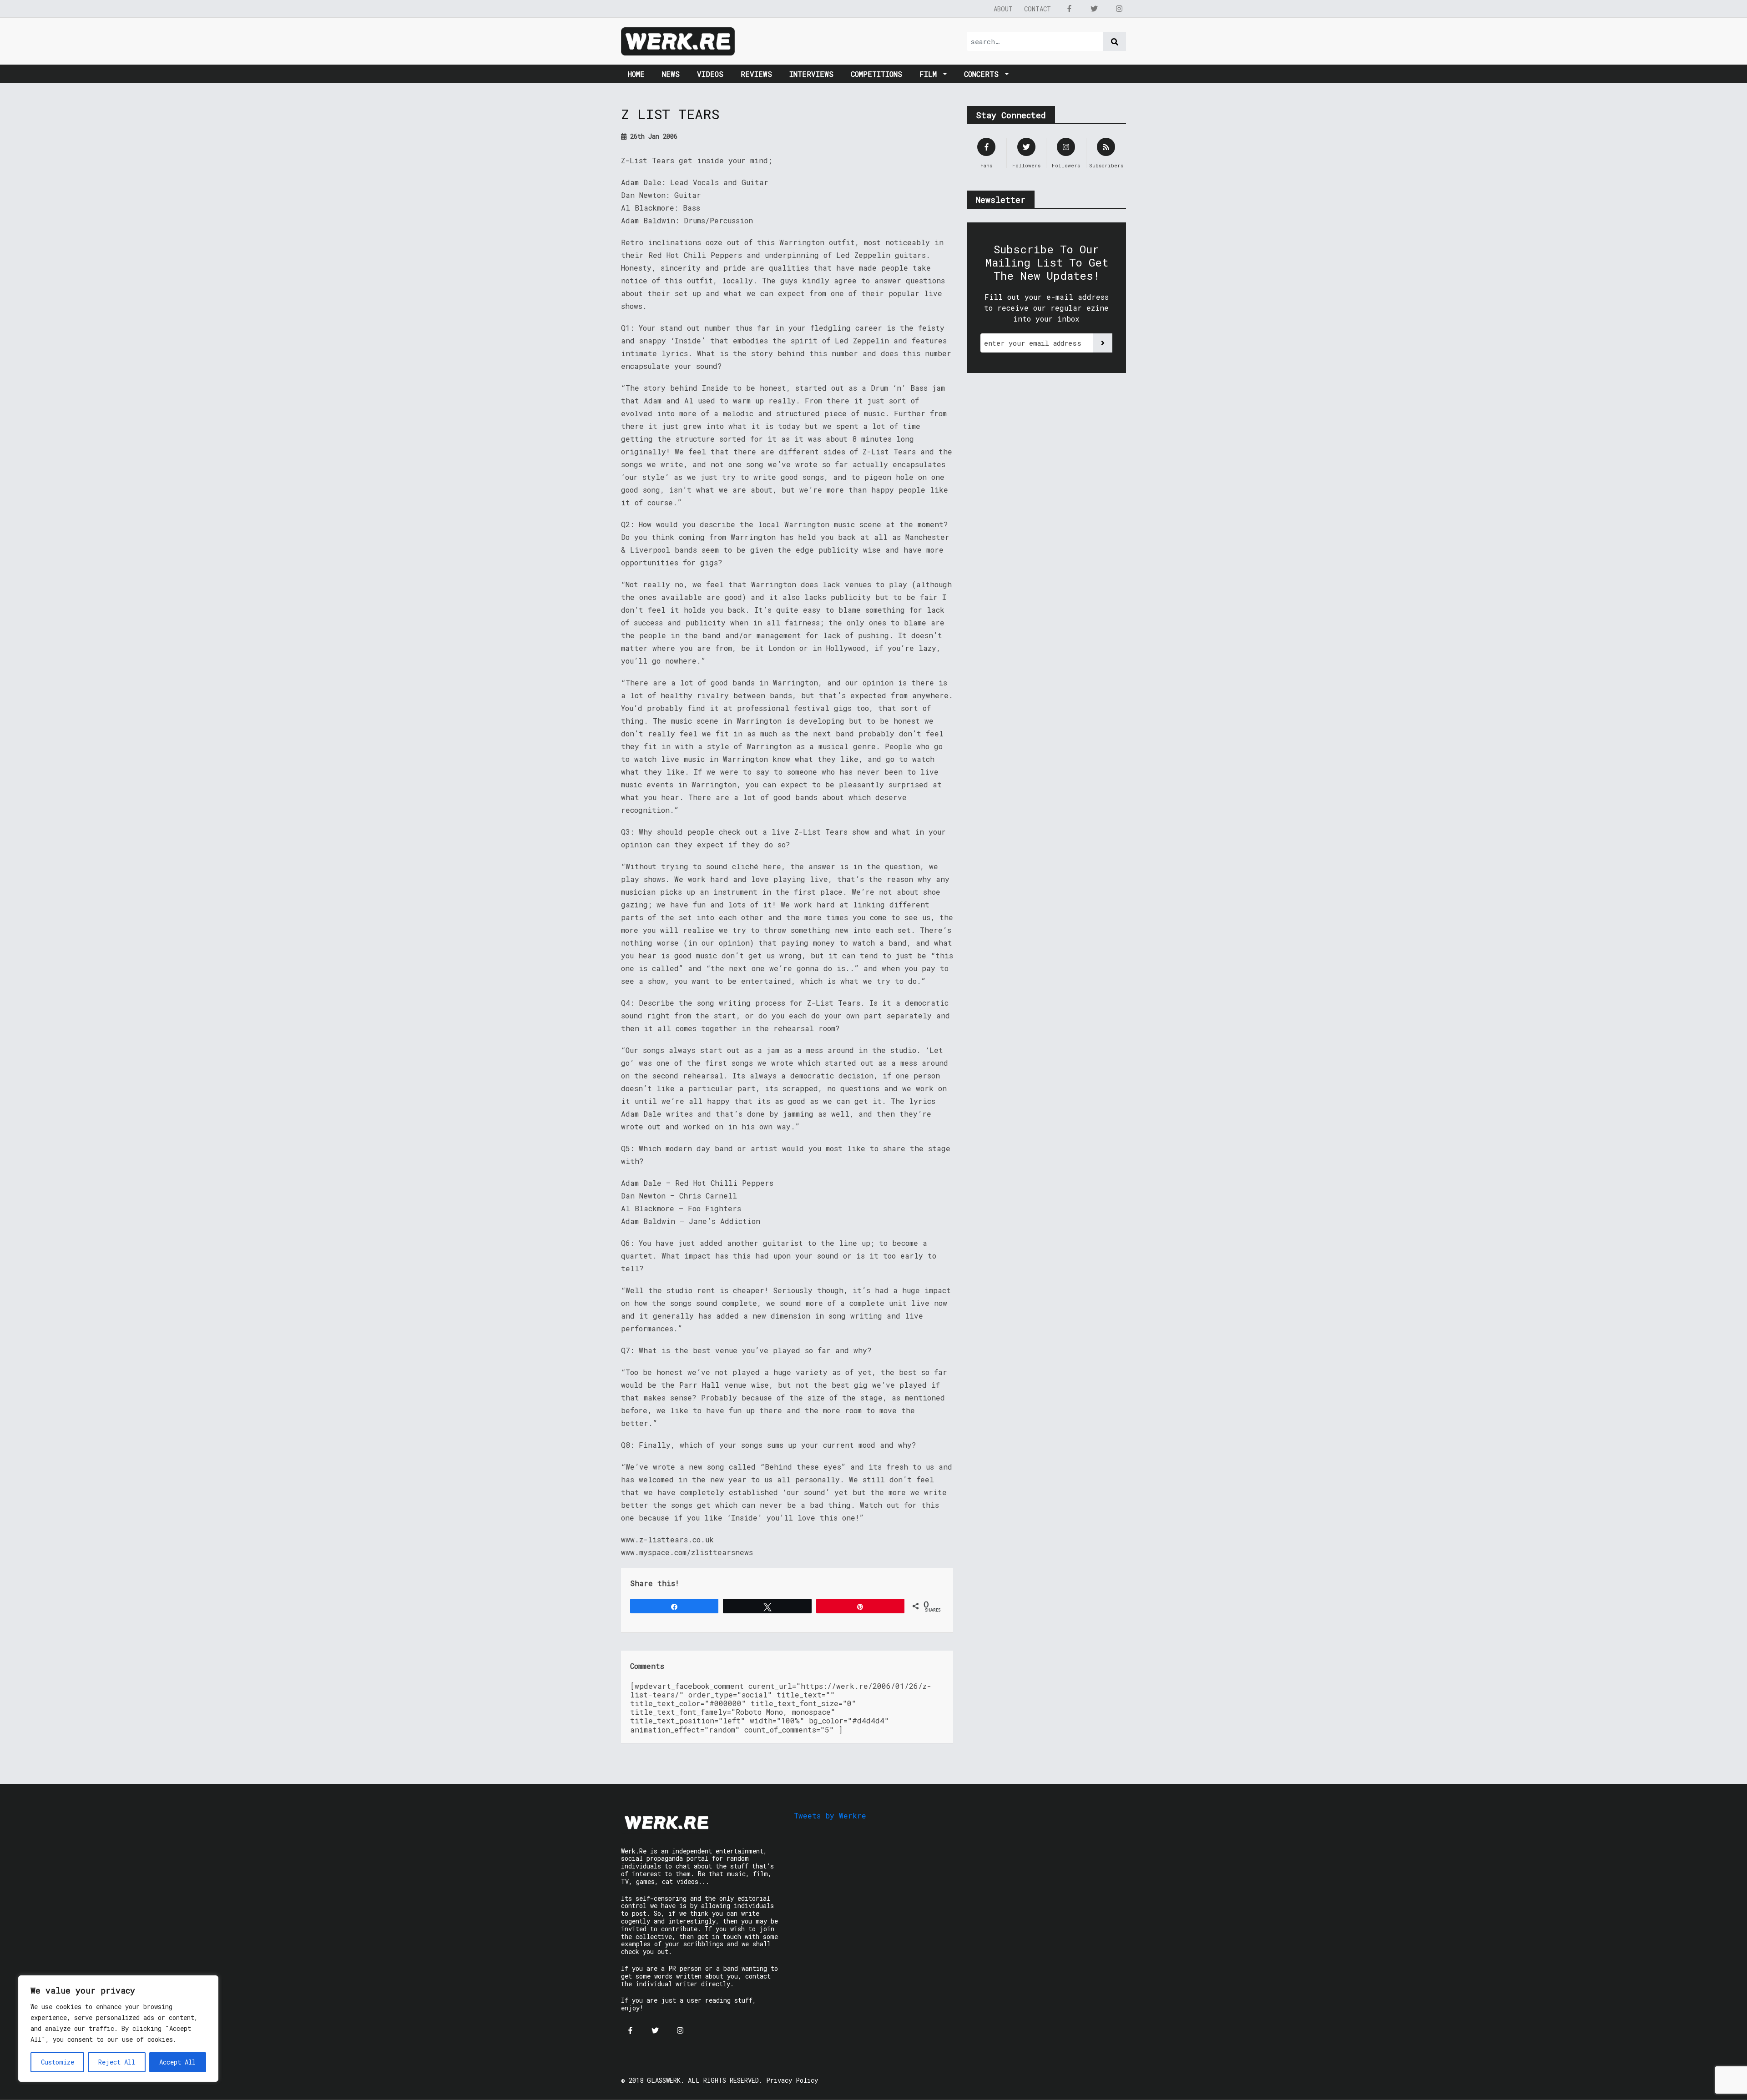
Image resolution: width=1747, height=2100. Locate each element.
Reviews (756, 74)
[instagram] (1119, 9)
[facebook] (1069, 9)
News (671, 74)
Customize (58, 2062)
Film (930, 74)
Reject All (117, 2062)
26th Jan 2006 (652, 136)
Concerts (984, 74)
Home (636, 74)
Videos (710, 74)
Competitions (876, 74)
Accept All (177, 2062)
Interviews (811, 74)
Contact (1038, 9)
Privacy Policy (792, 2080)
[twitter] (1094, 9)
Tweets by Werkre (830, 1815)
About (1003, 9)
